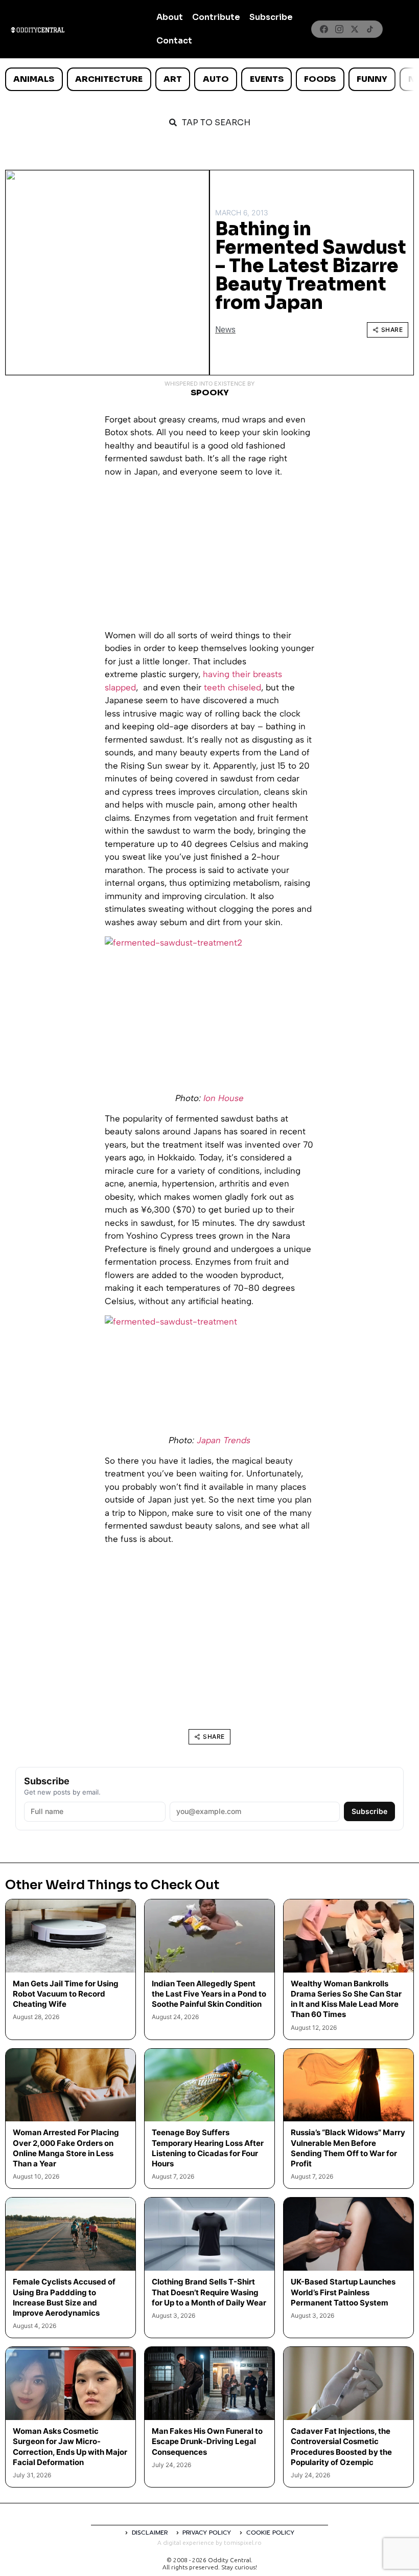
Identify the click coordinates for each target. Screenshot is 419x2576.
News (225, 330)
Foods (320, 79)
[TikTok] (370, 29)
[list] (209, 79)
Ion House (224, 1098)
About (170, 17)
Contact (174, 41)
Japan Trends (224, 1440)
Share (392, 330)
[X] (355, 29)
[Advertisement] (209, 557)
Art (173, 79)
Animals (34, 79)
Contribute (216, 17)
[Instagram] (339, 29)
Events (267, 79)
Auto (216, 79)
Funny (372, 79)
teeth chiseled (232, 687)
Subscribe (271, 17)
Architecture (109, 79)
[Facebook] (324, 29)
